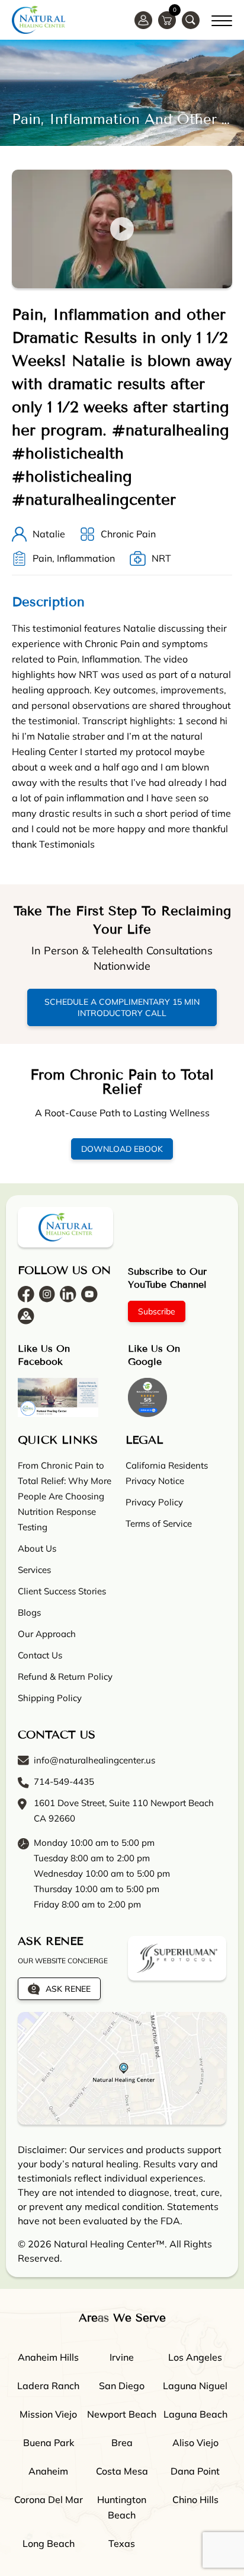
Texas (122, 2543)
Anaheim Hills (48, 2357)
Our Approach (47, 1634)
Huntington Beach (122, 2507)
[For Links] (222, 19)
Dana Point (195, 2471)
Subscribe (157, 1311)
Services (34, 1570)
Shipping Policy (50, 1698)
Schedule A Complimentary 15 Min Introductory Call (122, 1007)
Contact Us (40, 1655)
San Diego (122, 2386)
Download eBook (122, 1149)
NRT (161, 558)
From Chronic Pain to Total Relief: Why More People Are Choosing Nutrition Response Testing (65, 1496)
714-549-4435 (64, 1781)
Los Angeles (195, 2357)
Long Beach (49, 2543)
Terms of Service (159, 1523)
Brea (122, 2443)
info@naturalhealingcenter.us (94, 1760)
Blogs (29, 1612)
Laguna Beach (195, 2414)
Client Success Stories (62, 1591)
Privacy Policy (154, 1502)
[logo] (38, 20)
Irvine (122, 2357)
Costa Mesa (122, 2471)
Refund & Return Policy (65, 1677)
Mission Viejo (48, 2414)
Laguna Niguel (195, 2386)
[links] (191, 20)
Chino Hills (195, 2499)
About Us (37, 1548)
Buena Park (49, 2443)
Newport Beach (122, 2414)
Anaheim (48, 2471)
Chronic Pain (128, 534)
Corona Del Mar (49, 2499)
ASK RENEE (68, 1989)
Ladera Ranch (48, 2386)
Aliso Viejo (195, 2443)
